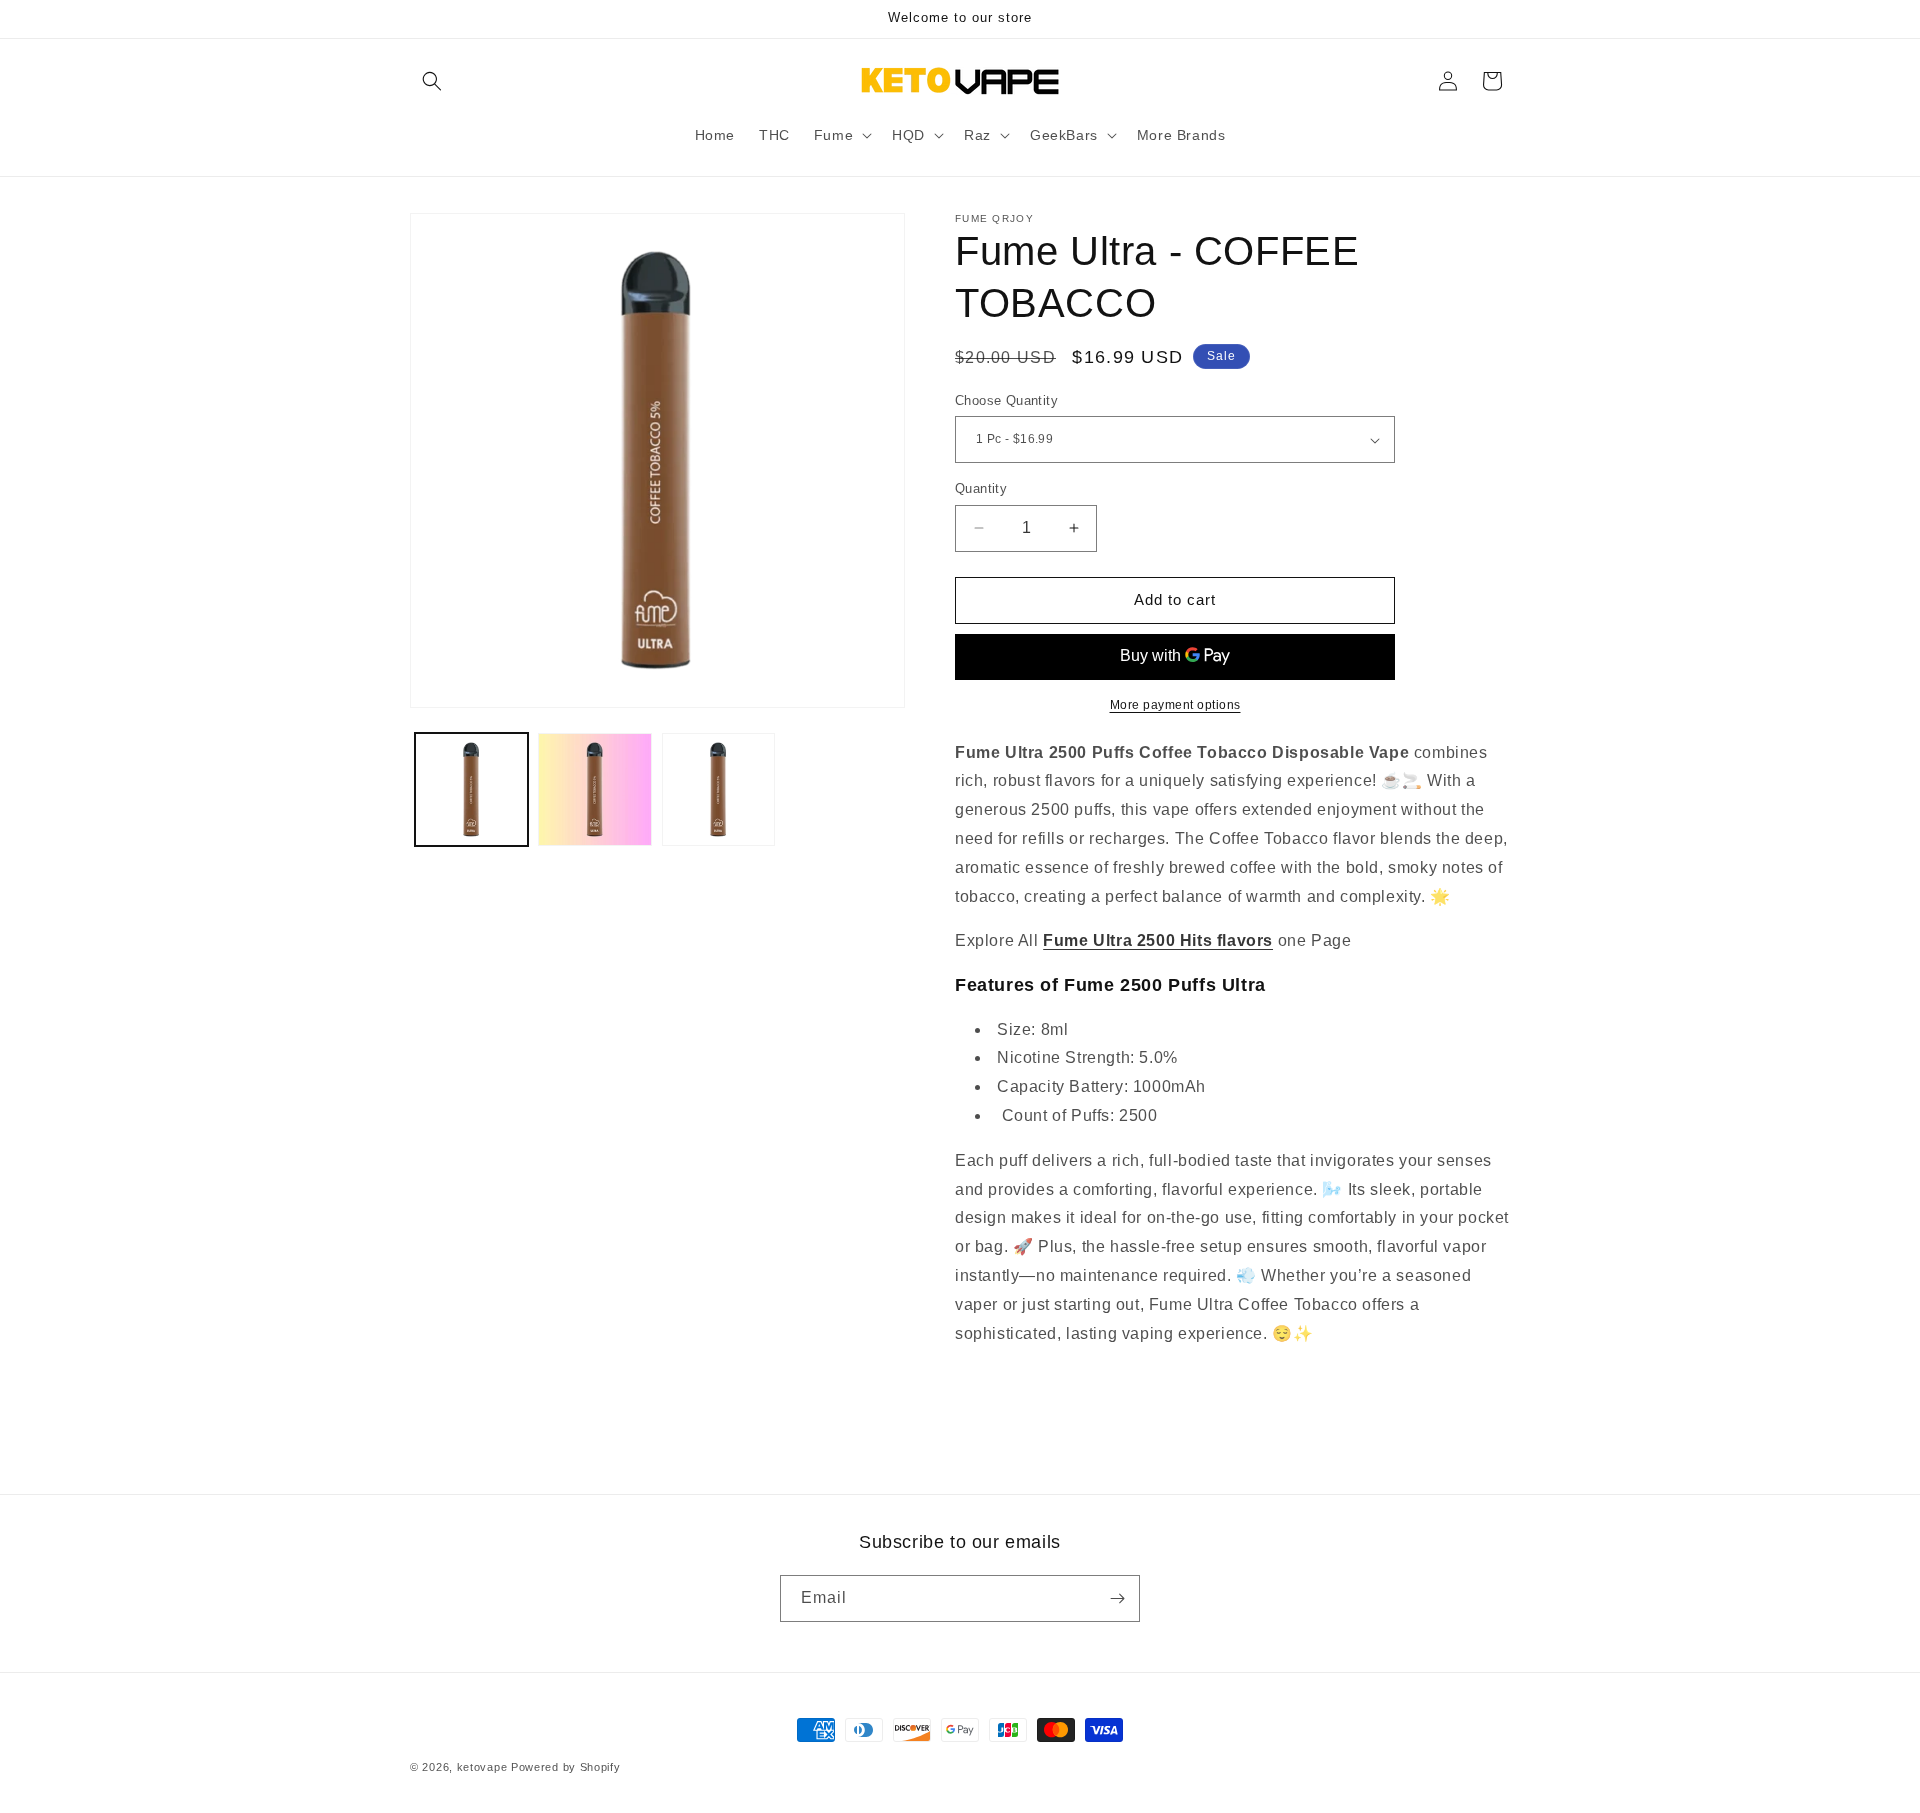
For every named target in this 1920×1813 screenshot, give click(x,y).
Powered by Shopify (566, 1767)
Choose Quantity (1006, 400)
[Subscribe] (1117, 1598)
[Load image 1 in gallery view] (471, 789)
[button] (432, 81)
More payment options (1175, 705)
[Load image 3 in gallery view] (718, 789)
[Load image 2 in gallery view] (594, 789)
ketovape (482, 1767)
